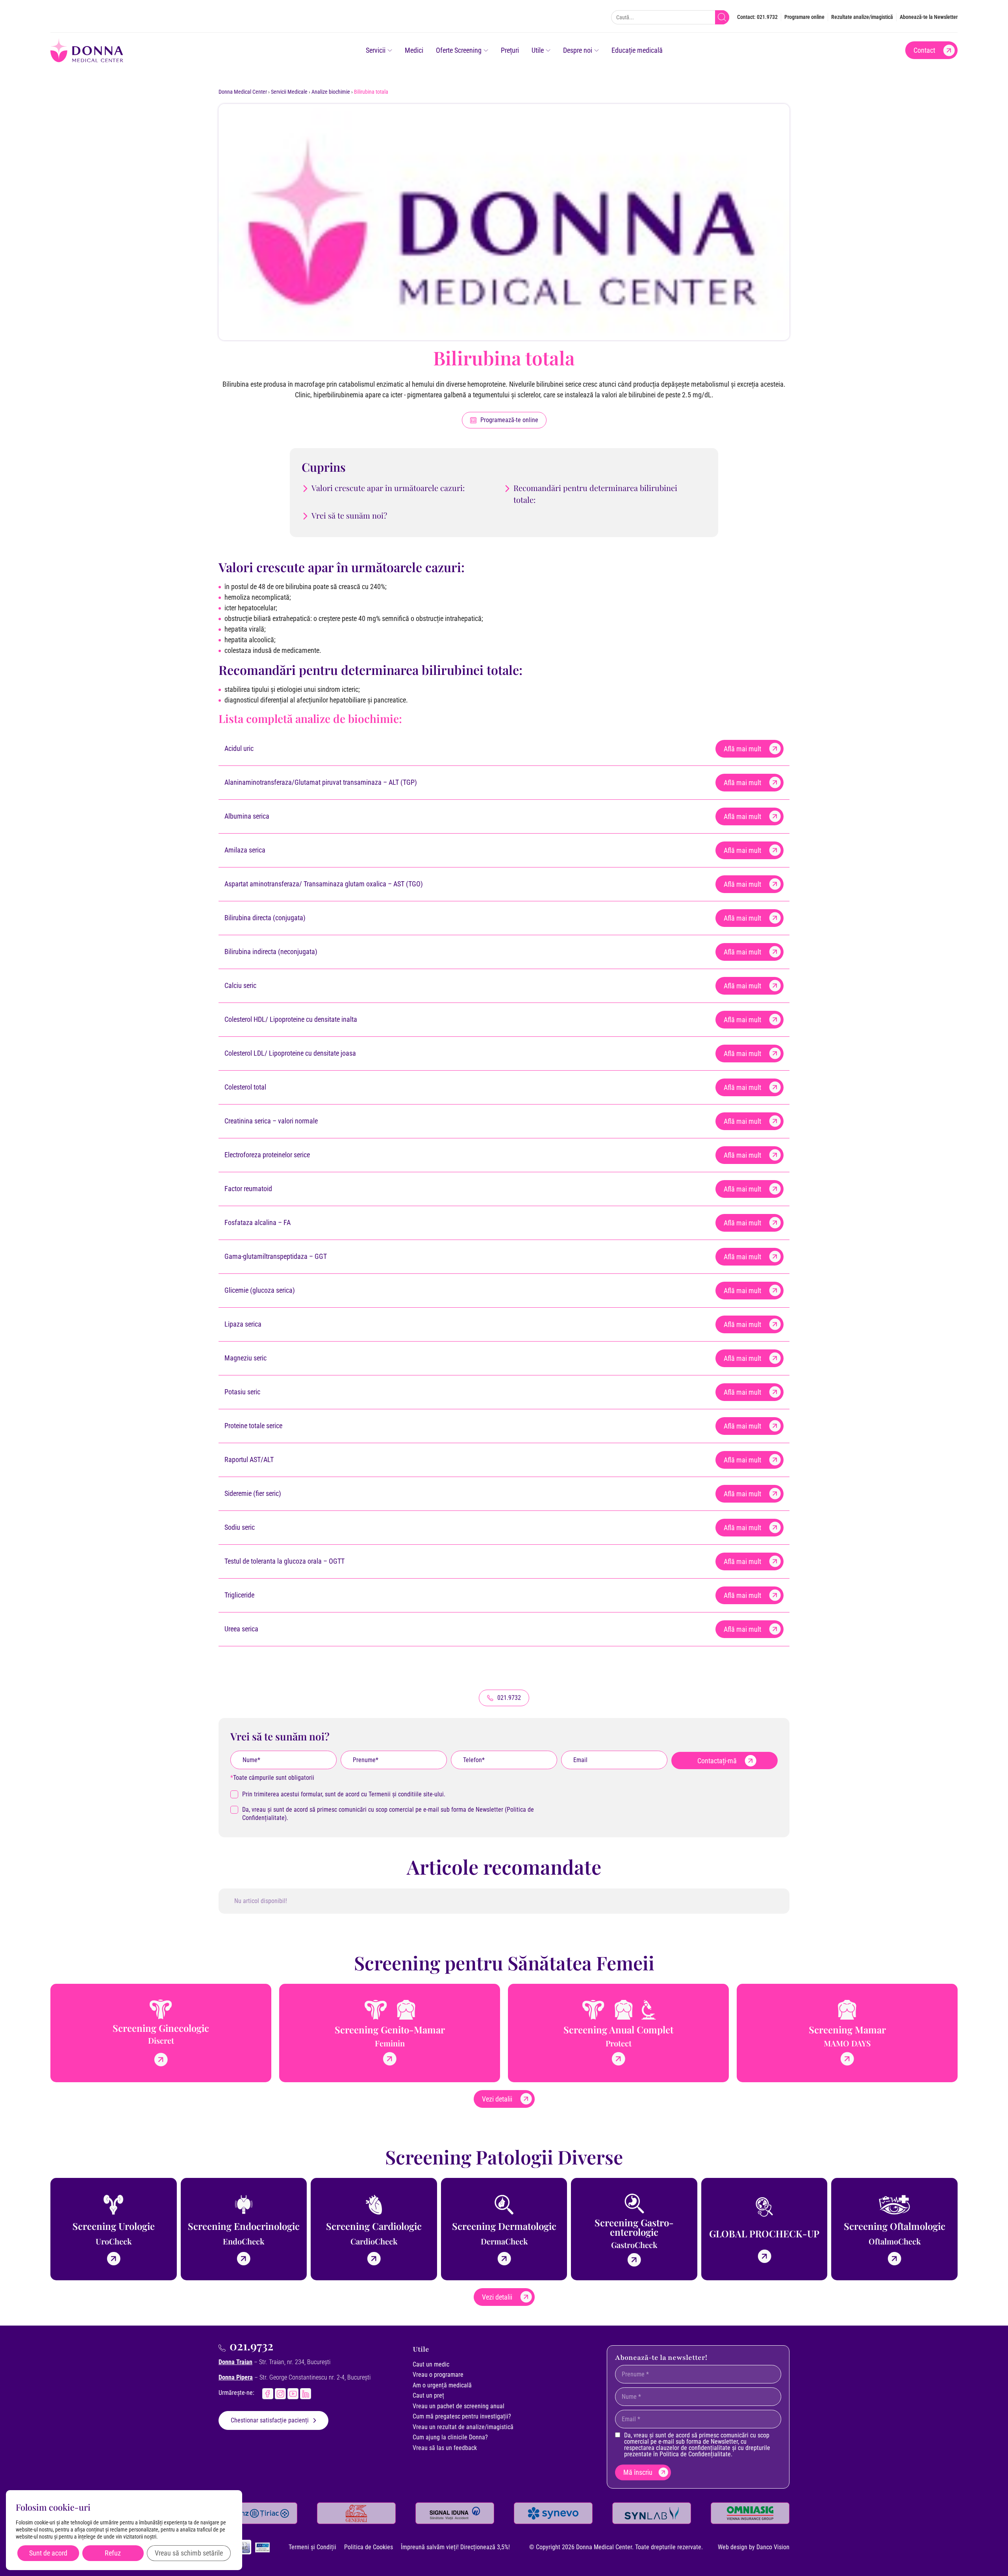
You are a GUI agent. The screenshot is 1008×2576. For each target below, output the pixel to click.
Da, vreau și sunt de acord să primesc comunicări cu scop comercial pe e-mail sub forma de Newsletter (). (388, 1814)
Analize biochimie (331, 92)
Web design (733, 2547)
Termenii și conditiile (395, 1794)
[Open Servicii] (390, 50)
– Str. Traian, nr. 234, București (274, 2362)
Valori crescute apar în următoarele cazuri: (388, 488)
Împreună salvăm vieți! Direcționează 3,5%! (455, 2547)
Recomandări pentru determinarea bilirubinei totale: (595, 494)
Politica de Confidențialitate (695, 2454)
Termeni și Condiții (312, 2547)
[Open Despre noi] (597, 50)
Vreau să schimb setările (189, 2553)
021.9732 (251, 2346)
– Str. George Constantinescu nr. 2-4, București (295, 2377)
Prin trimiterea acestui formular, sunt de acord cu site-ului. (344, 1794)
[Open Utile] (548, 50)
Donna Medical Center (243, 92)
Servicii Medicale (289, 92)
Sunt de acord (48, 2553)
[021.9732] (222, 2348)
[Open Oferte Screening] (486, 50)
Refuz (113, 2553)
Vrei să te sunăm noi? (349, 515)
